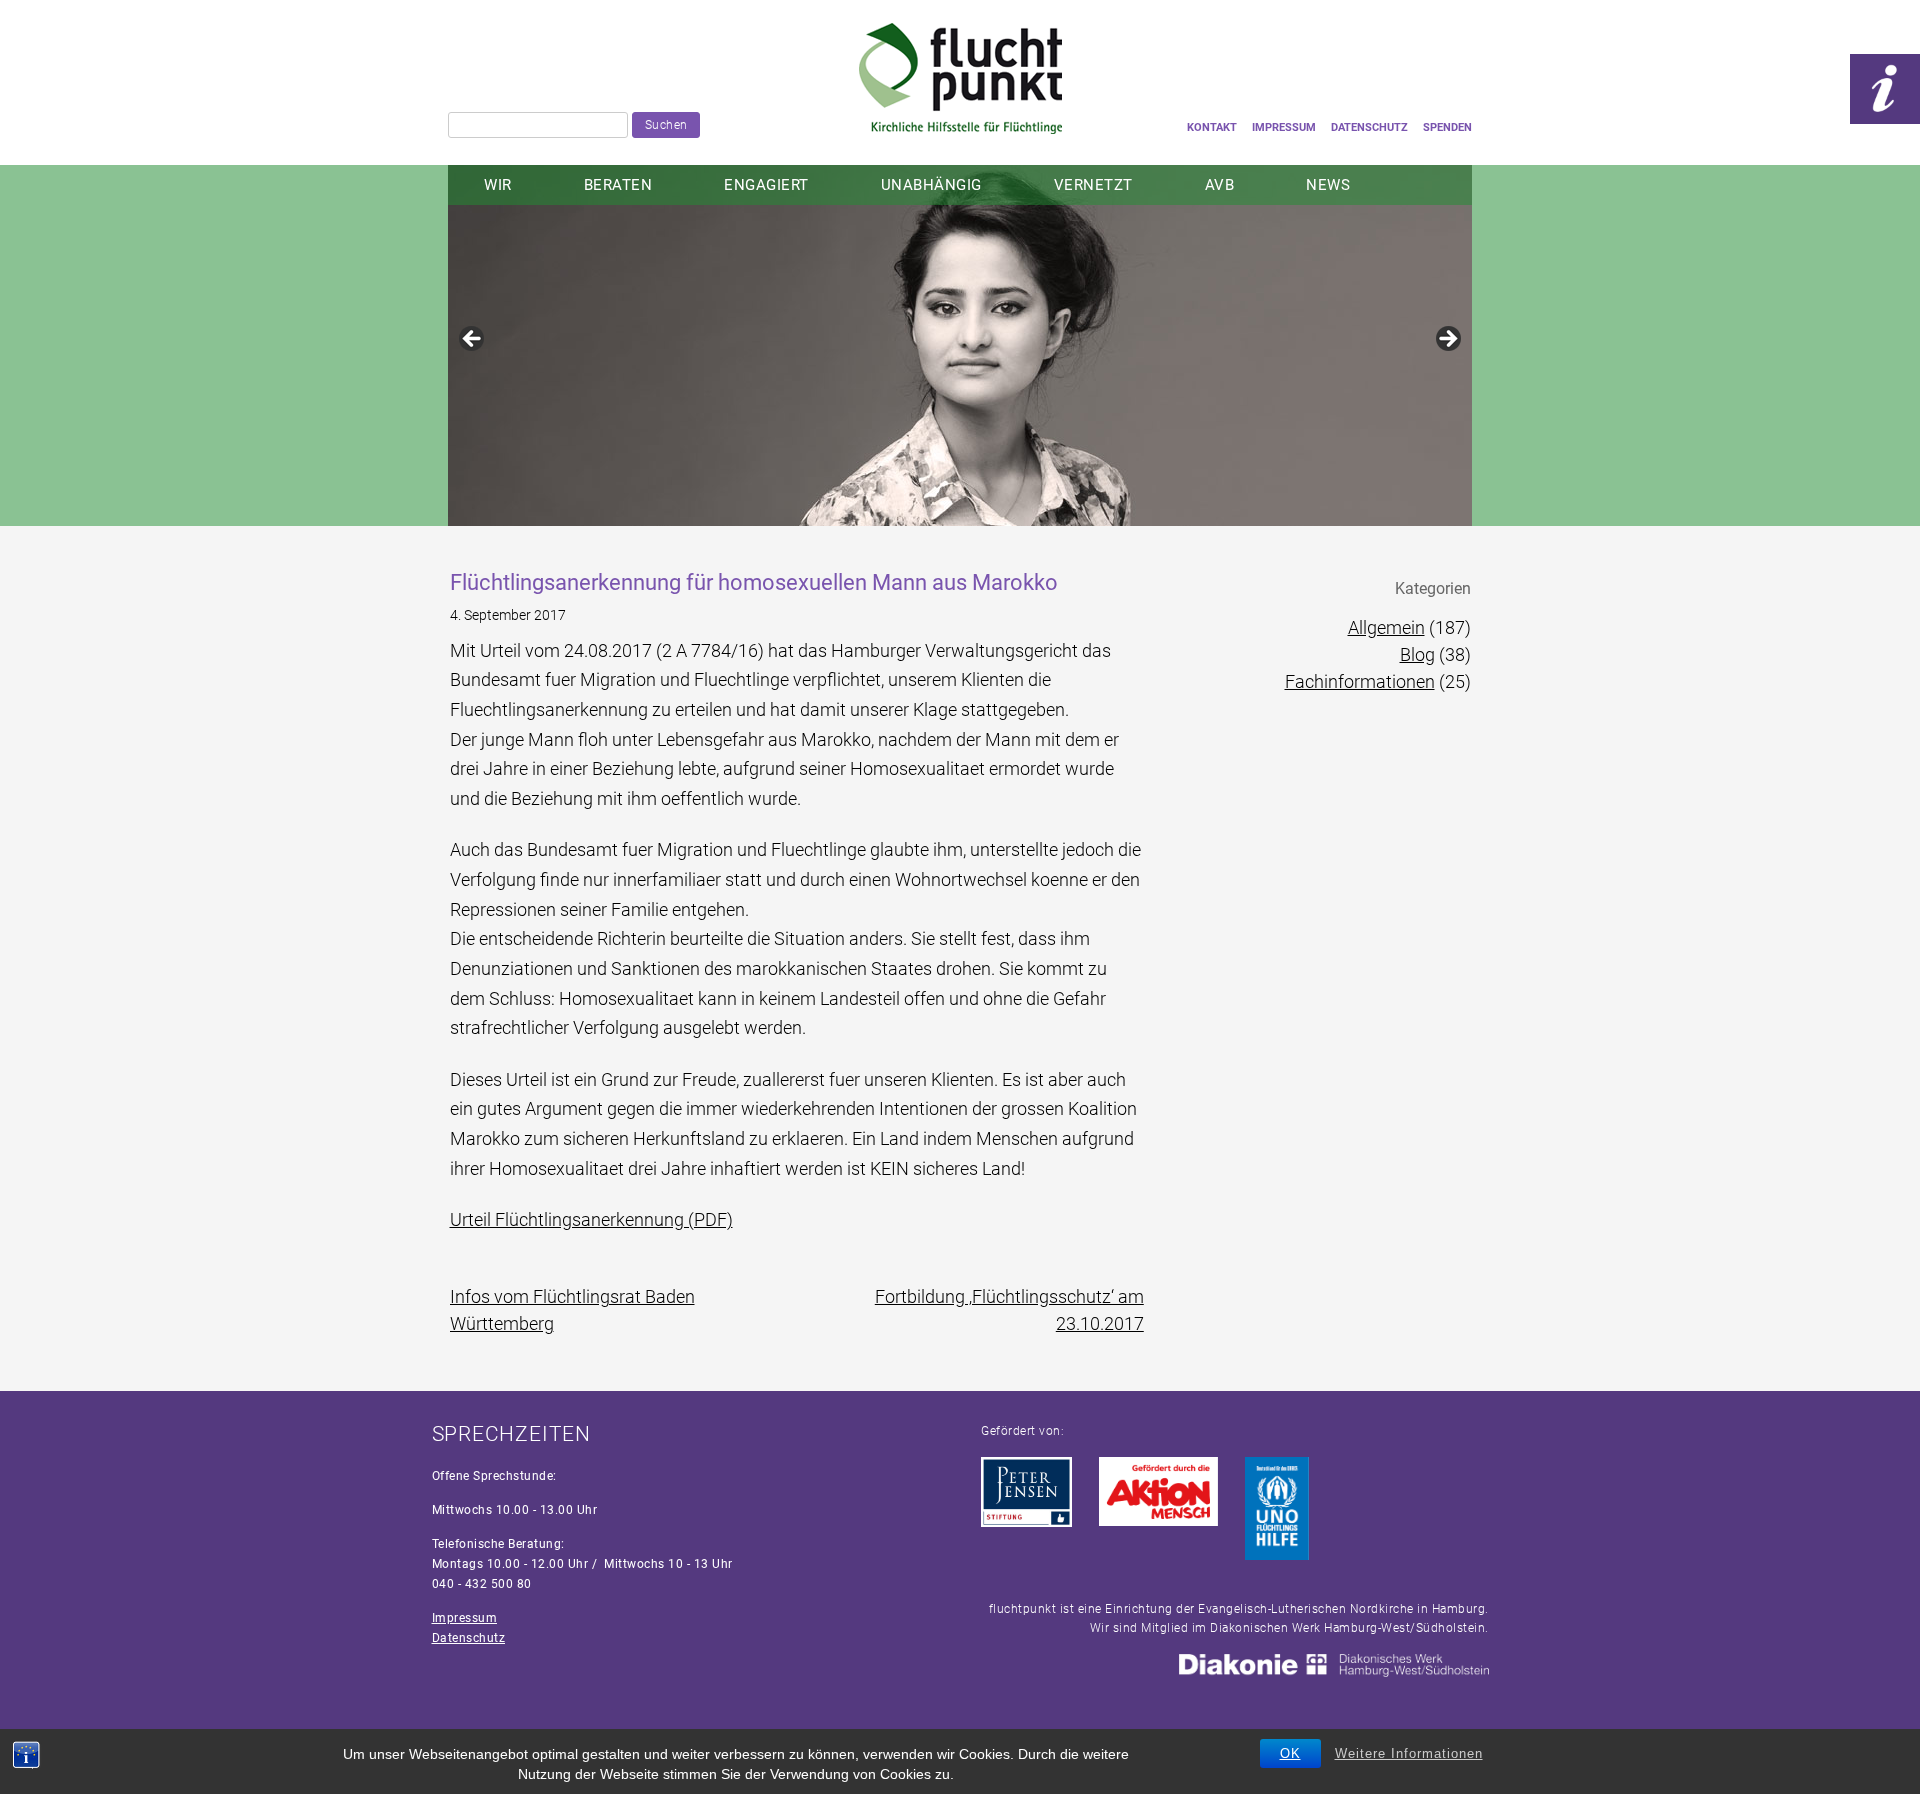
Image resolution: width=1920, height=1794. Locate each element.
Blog (1417, 654)
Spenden (1447, 127)
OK (1290, 1753)
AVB (1220, 185)
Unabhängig (931, 185)
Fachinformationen (1360, 681)
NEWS (1328, 185)
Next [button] (1447, 340)
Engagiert (766, 185)
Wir (498, 185)
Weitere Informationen (1409, 1753)
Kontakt (1212, 127)
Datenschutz (1369, 127)
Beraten (618, 185)
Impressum (1284, 127)
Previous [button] (473, 340)
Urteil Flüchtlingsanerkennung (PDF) (591, 1219)
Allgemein (1386, 627)
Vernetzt (1093, 185)
